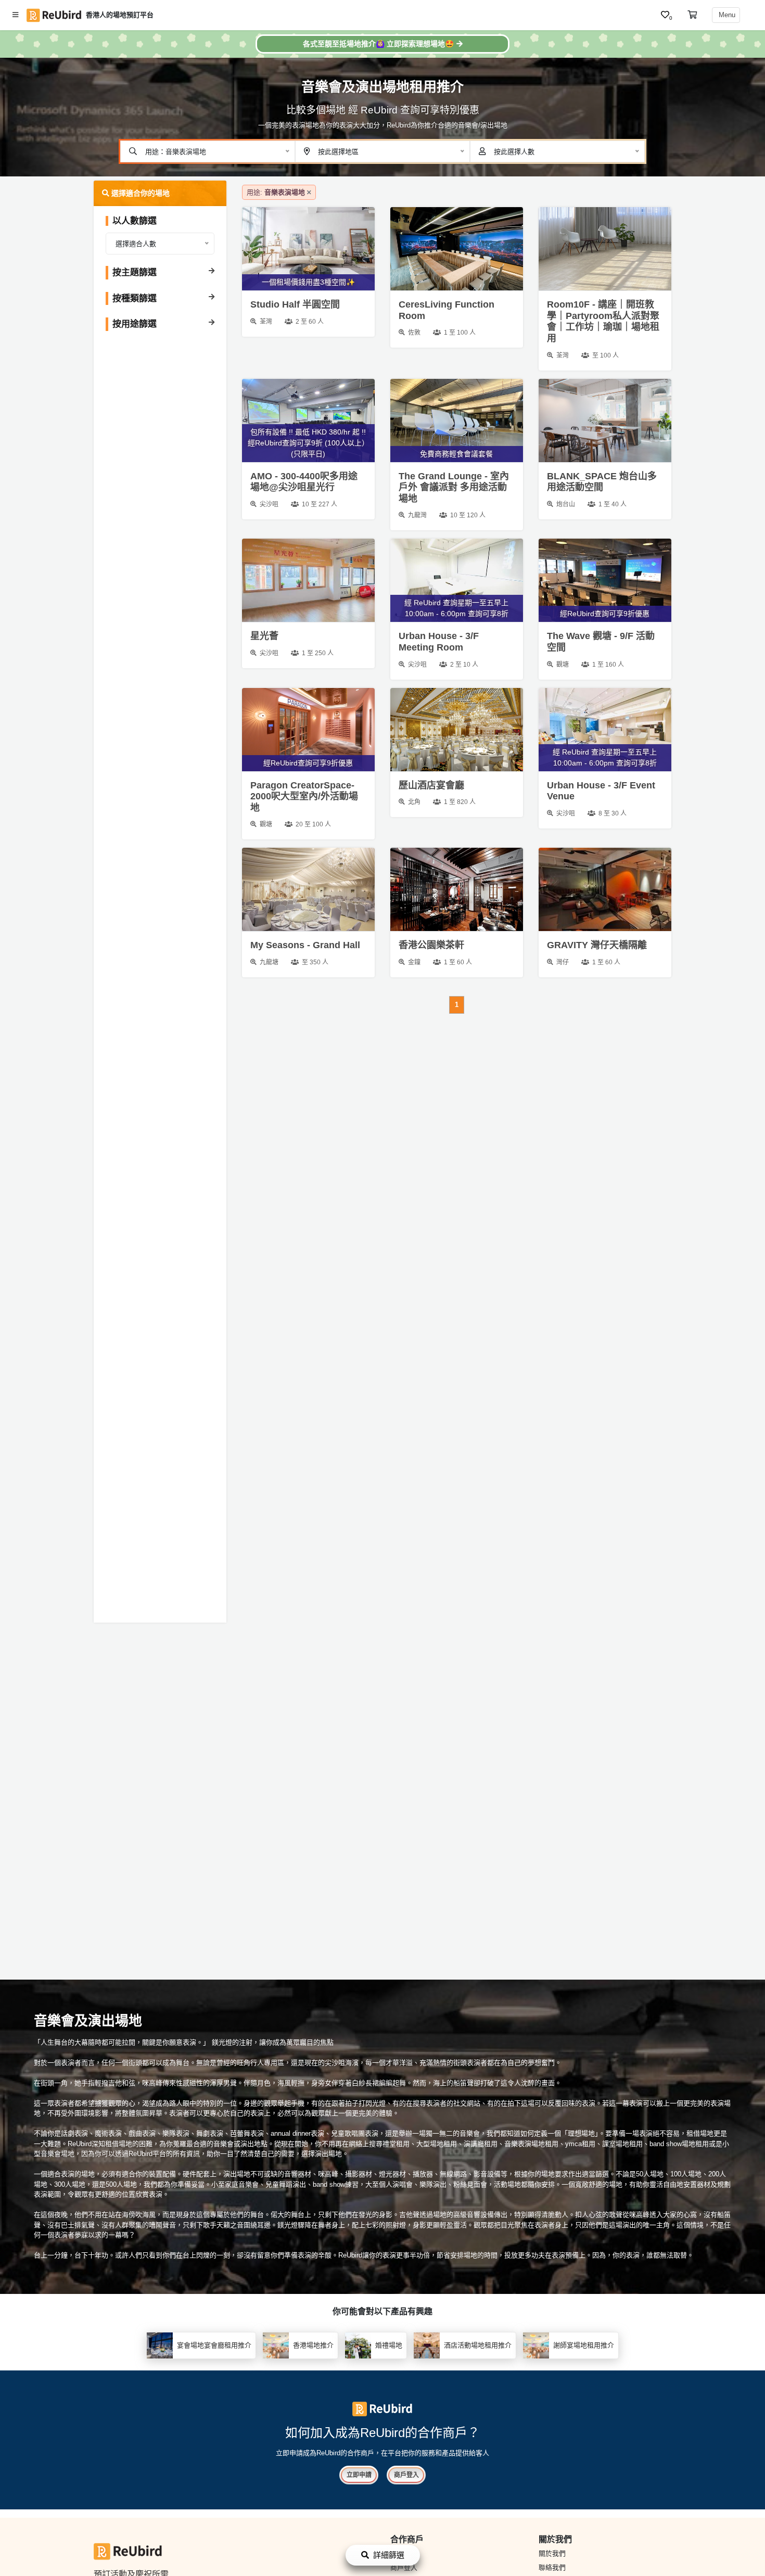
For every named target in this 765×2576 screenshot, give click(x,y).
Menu (726, 15)
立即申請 (359, 2475)
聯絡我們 (552, 2567)
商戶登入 (406, 2475)
